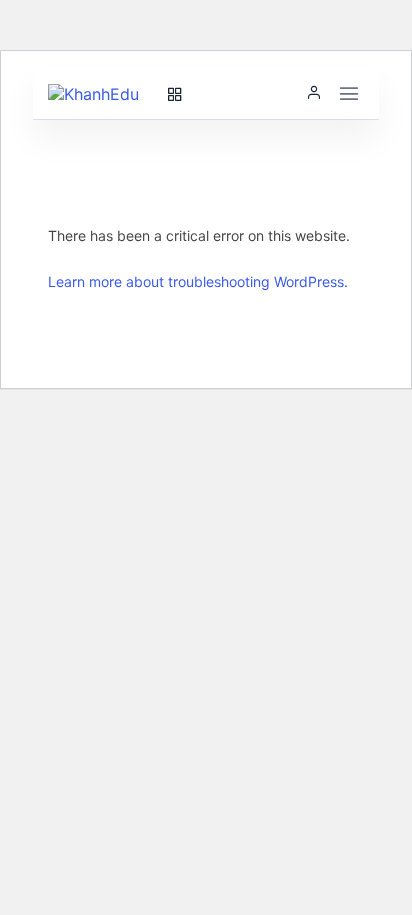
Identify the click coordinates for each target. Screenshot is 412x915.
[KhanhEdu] (102, 93)
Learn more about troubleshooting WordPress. (198, 281)
